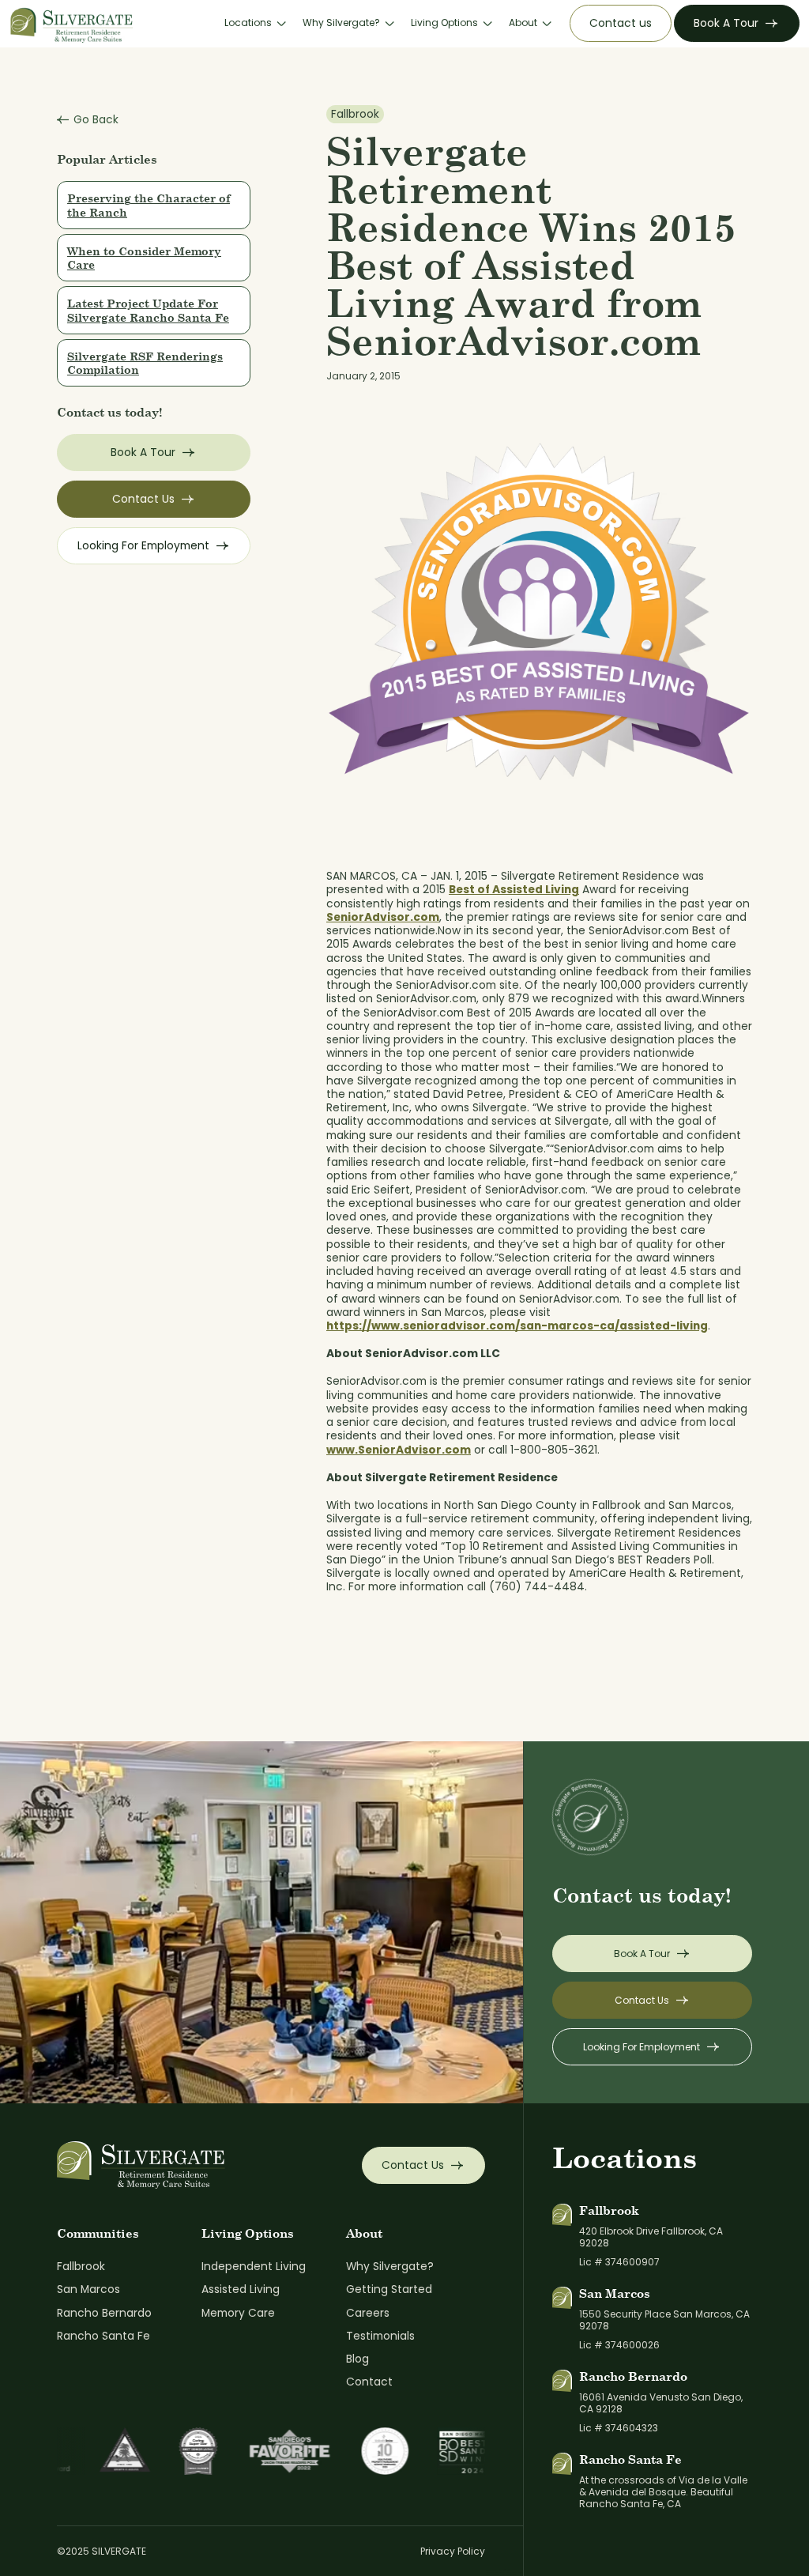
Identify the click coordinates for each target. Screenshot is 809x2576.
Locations (248, 23)
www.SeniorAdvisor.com (399, 1450)
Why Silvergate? (341, 23)
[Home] (72, 23)
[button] (254, 24)
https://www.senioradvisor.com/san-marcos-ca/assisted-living (517, 1326)
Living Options (444, 23)
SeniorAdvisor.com (383, 917)
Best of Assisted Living (514, 890)
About (523, 23)
